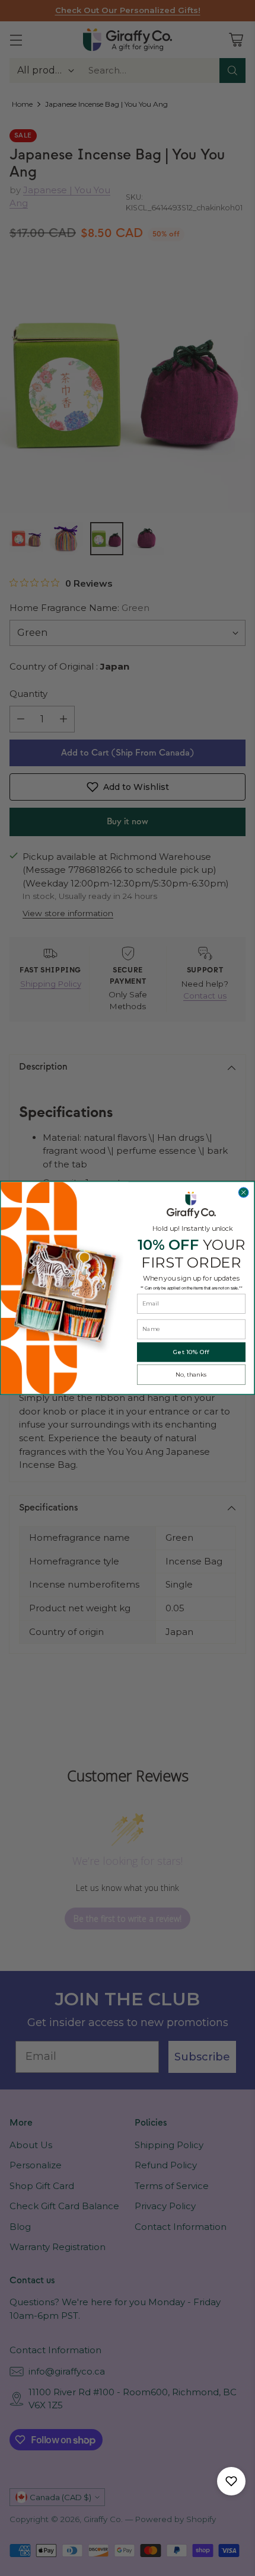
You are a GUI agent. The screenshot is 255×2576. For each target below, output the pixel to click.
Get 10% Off (191, 1352)
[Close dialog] (243, 1193)
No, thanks (191, 1375)
